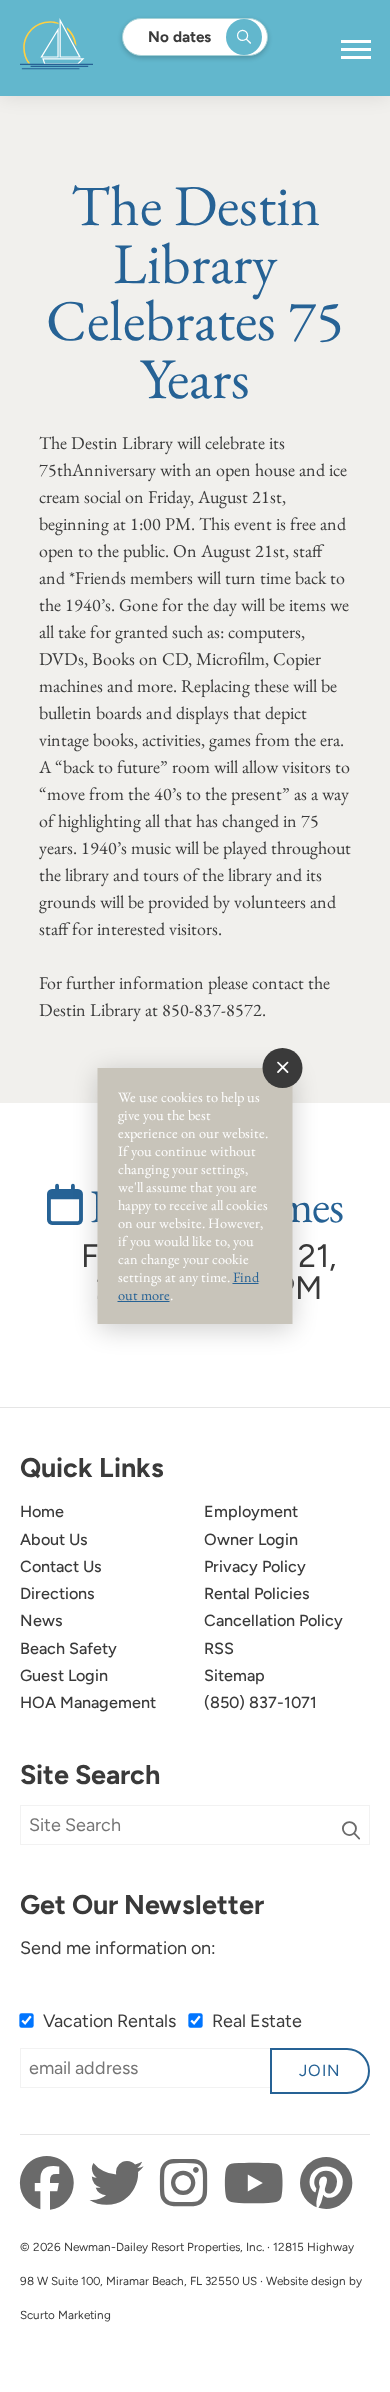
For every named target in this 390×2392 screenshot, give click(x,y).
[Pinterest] (326, 2184)
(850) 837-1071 (260, 1702)
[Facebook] (52, 2184)
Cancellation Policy (273, 1620)
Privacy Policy (255, 1566)
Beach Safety (68, 1648)
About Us (54, 1539)
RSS (219, 1648)
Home (42, 1511)
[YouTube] (259, 2184)
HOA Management (88, 1702)
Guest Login (64, 1675)
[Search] (351, 1830)
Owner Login (251, 1539)
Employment (251, 1511)
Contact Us (61, 1566)
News (41, 1620)
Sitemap (234, 1675)
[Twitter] (122, 2184)
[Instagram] (189, 2184)
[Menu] (356, 50)
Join (320, 2070)
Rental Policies (257, 1593)
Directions (57, 1593)
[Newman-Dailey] (119, 48)
